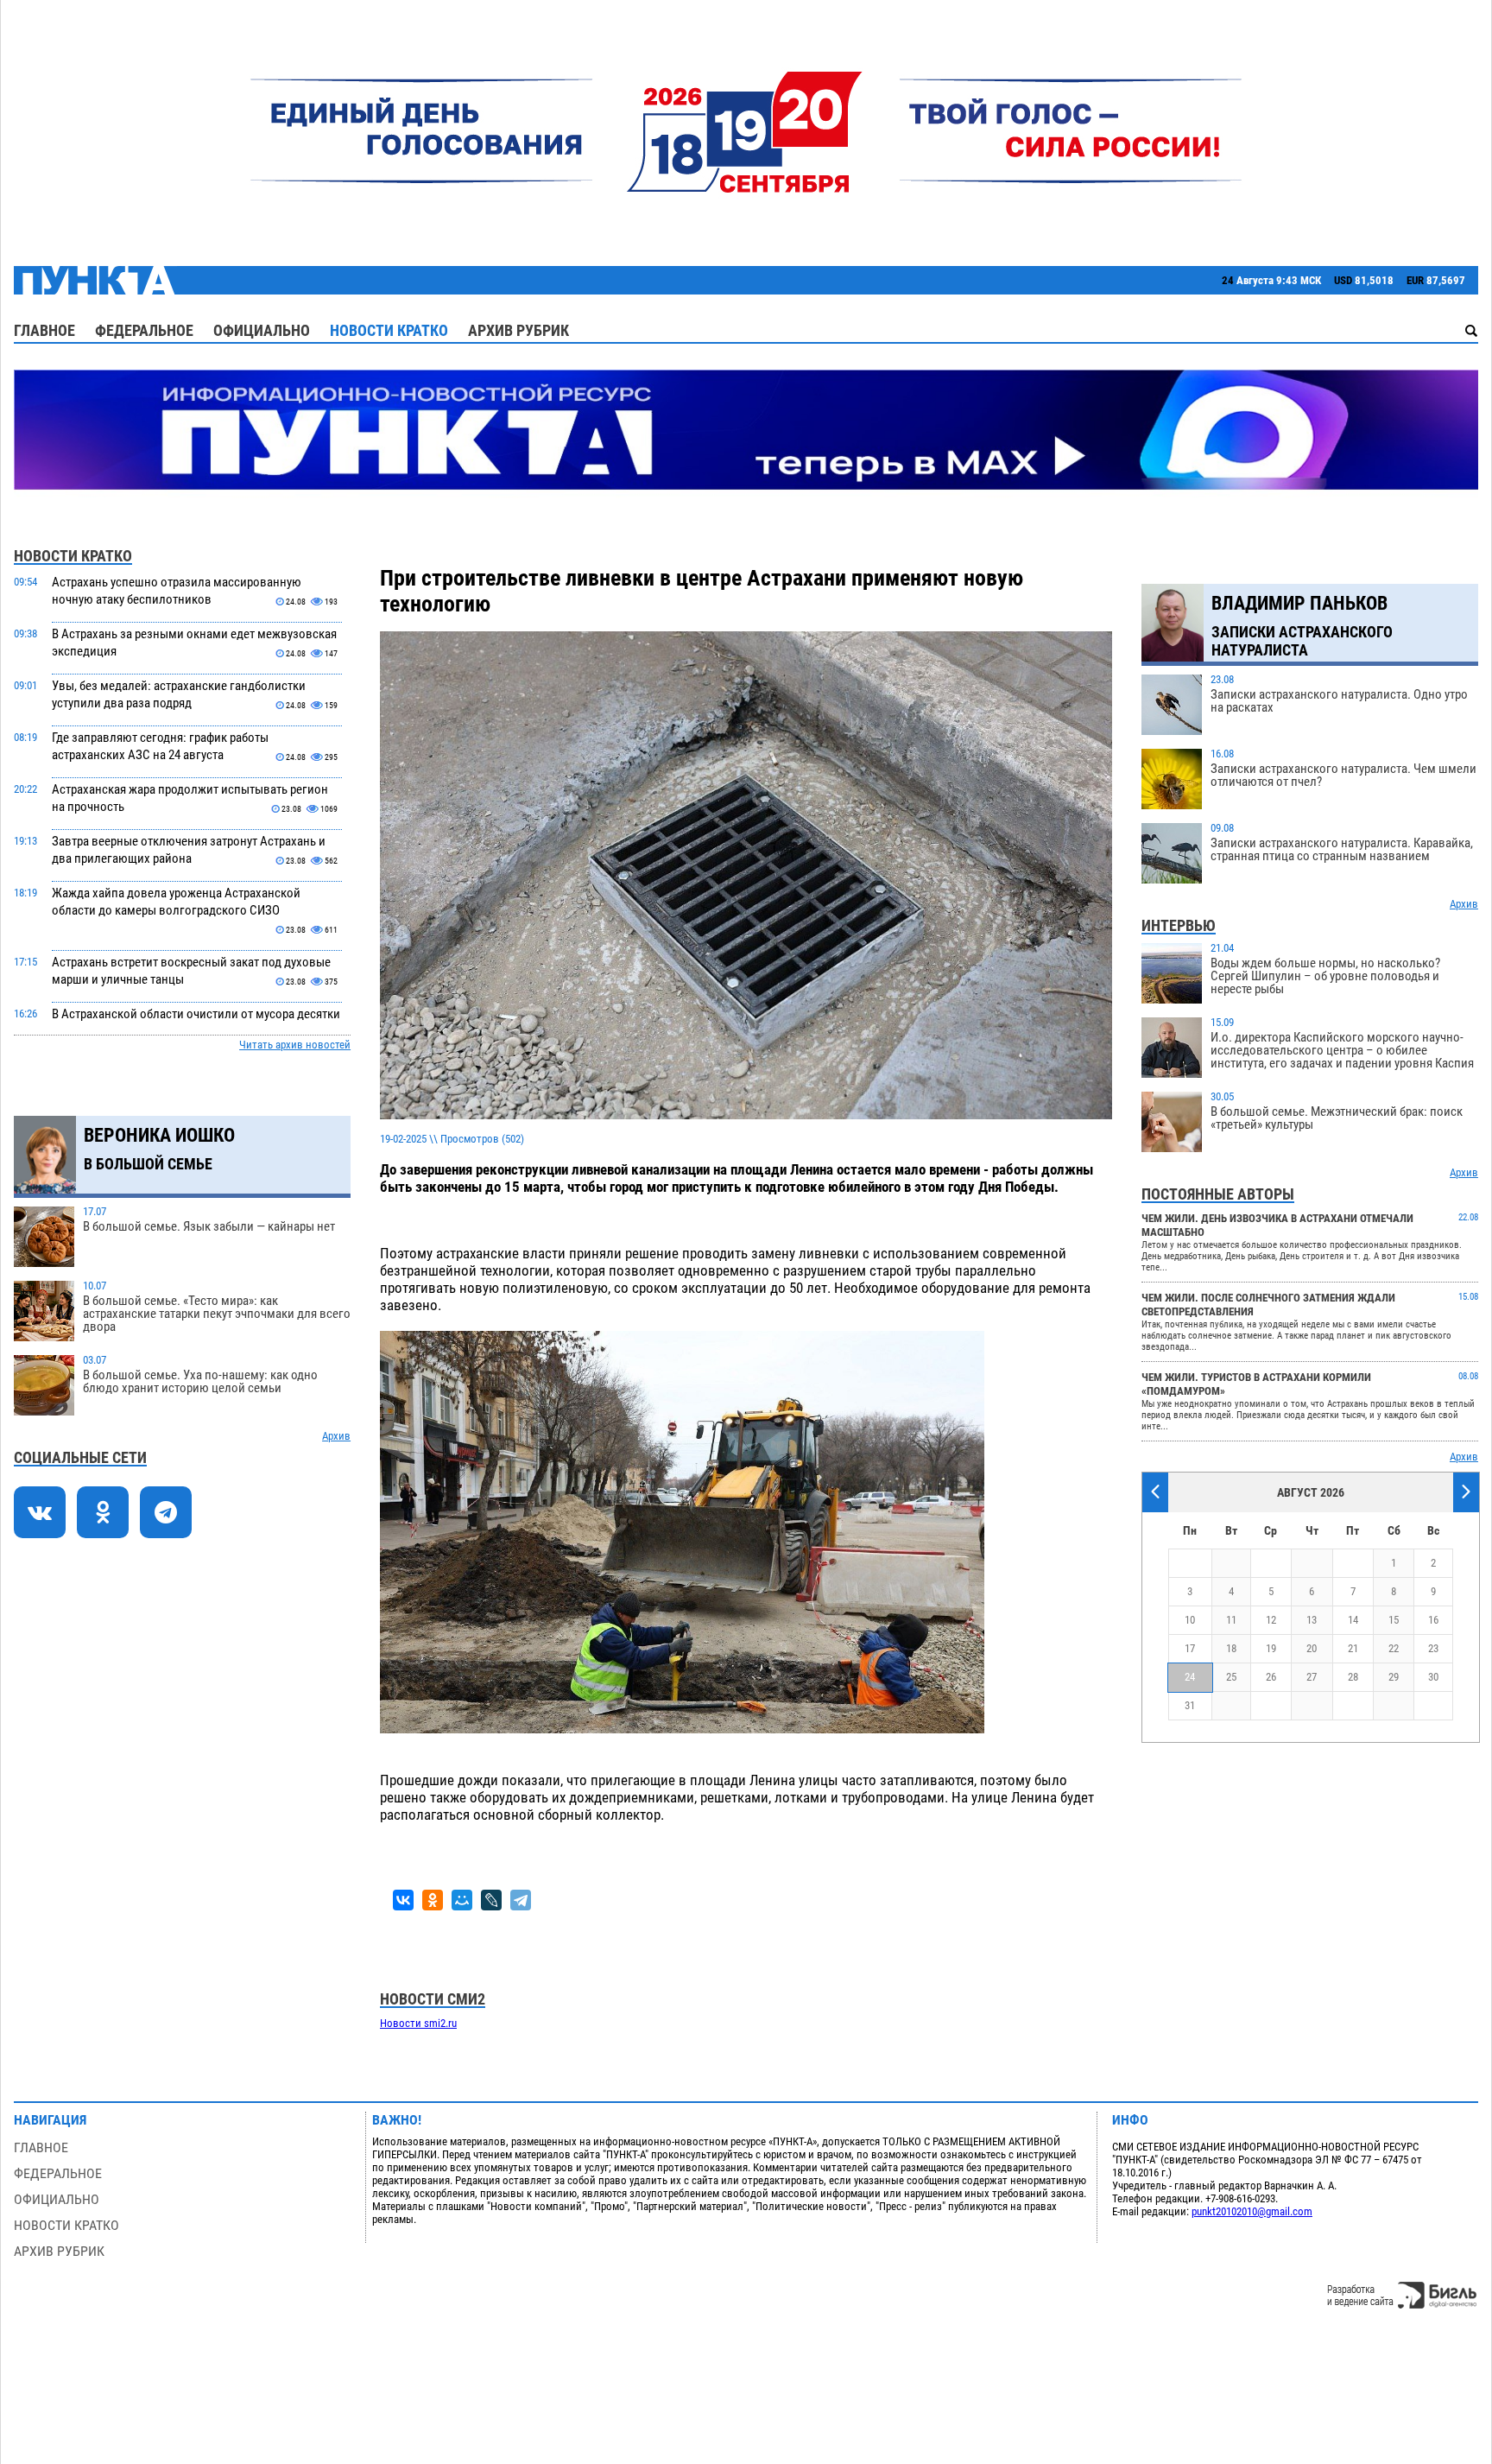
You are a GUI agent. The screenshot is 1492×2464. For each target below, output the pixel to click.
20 (1312, 1648)
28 (1353, 1677)
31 (1190, 1705)
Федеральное (144, 330)
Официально (262, 330)
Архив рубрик (518, 330)
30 (1433, 1677)
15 (1394, 1620)
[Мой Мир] (462, 1900)
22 (1394, 1648)
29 (1394, 1677)
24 (1190, 1677)
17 (1190, 1648)
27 (1312, 1677)
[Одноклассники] (433, 1900)
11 (1231, 1620)
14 (1353, 1620)
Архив (336, 1436)
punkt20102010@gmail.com (1252, 2211)
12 (1271, 1620)
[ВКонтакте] (403, 1900)
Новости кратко (389, 330)
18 (1231, 1648)
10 (1190, 1620)
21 (1353, 1648)
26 (1271, 1677)
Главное (44, 330)
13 (1312, 1620)
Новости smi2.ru (418, 2023)
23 (1433, 1648)
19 (1271, 1648)
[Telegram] (521, 1900)
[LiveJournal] (491, 1900)
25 (1231, 1677)
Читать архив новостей (295, 1045)
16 (1433, 1620)
